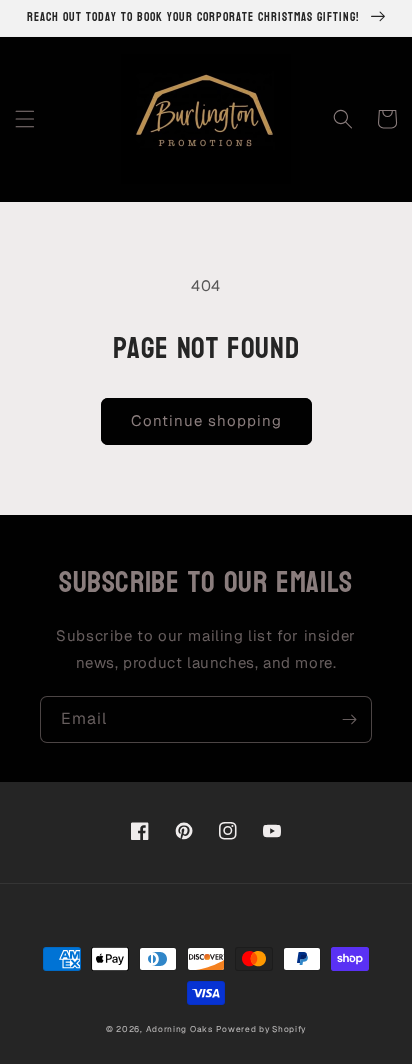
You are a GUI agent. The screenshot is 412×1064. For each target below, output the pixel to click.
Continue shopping (206, 420)
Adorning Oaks (179, 1029)
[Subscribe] (349, 719)
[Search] (343, 119)
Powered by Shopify (261, 1029)
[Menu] (25, 119)
